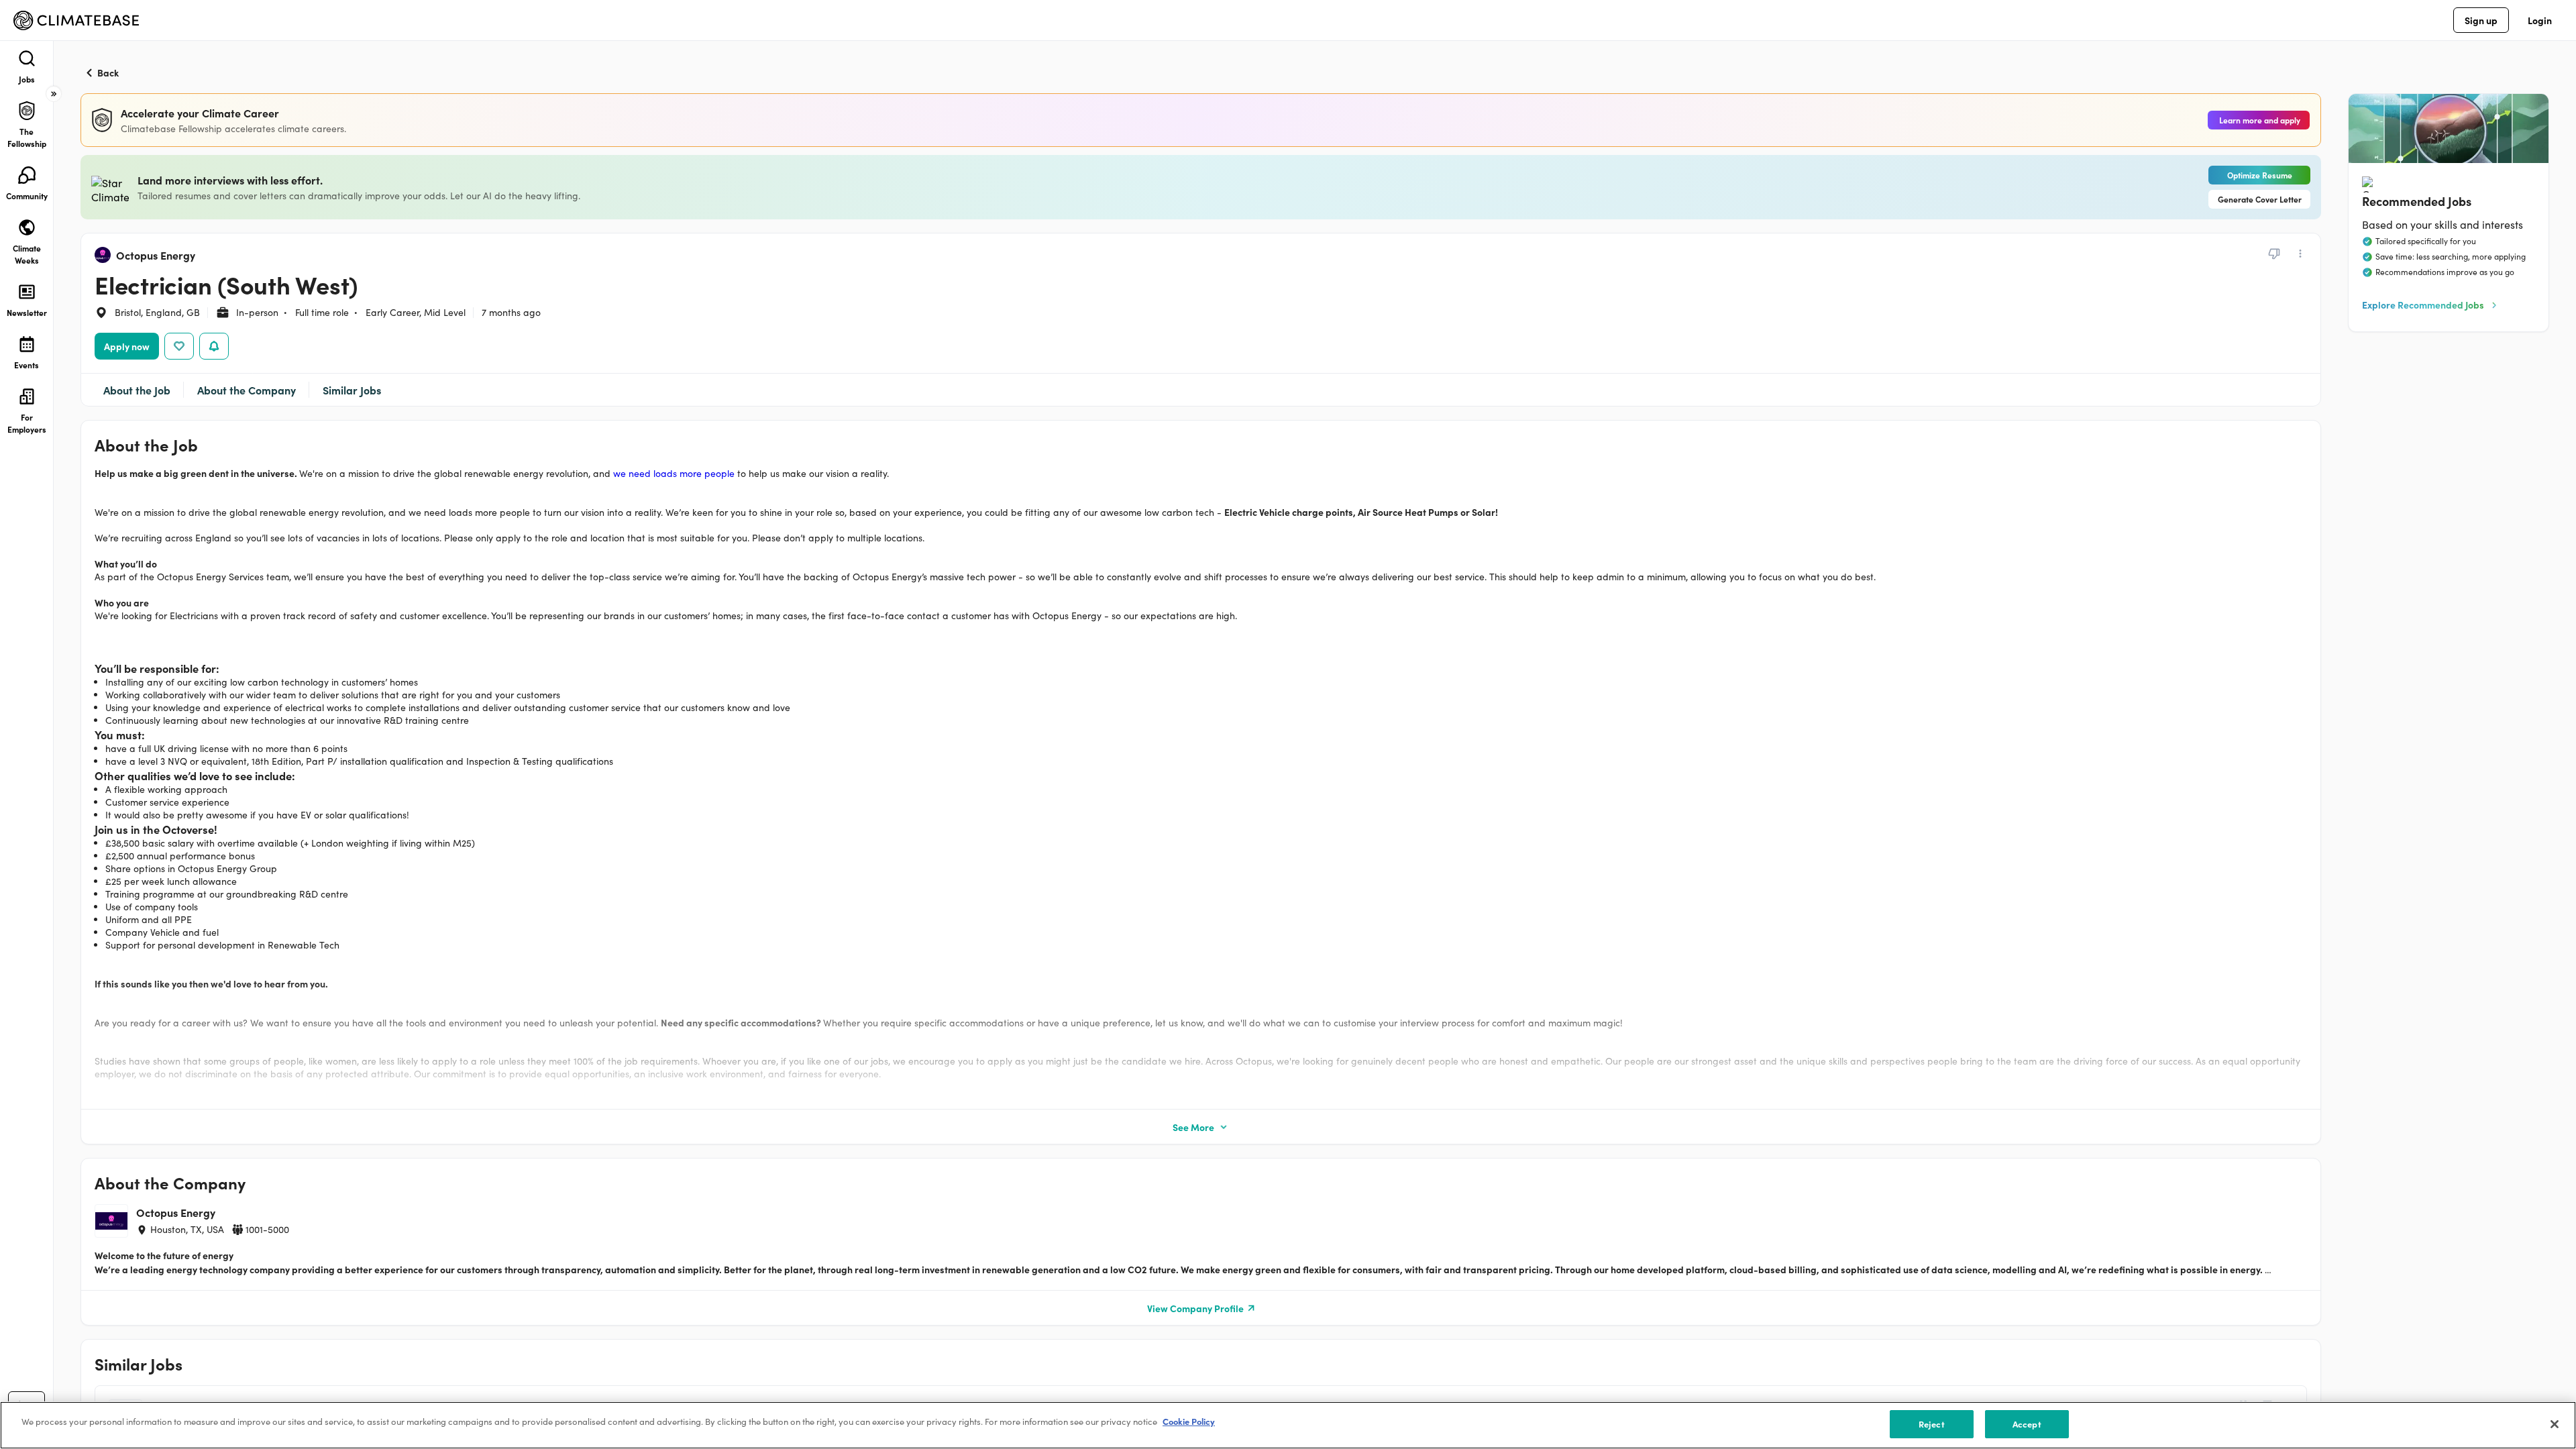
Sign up (2481, 20)
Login (2540, 20)
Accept (2027, 1424)
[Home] (76, 20)
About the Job (137, 390)
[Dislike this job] (2274, 254)
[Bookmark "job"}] (179, 346)
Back (108, 72)
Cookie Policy (1189, 1421)
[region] (1288, 1425)
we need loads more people (674, 473)
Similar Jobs (352, 390)
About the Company (247, 390)
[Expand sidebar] (54, 94)
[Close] (2555, 1424)
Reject (1932, 1424)
